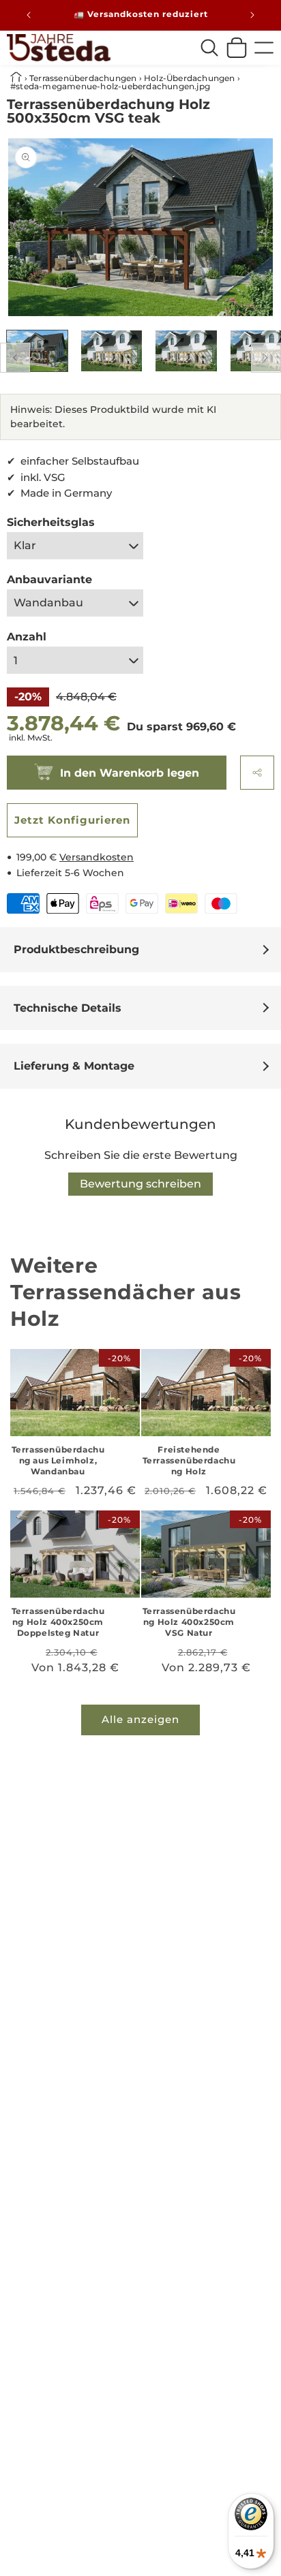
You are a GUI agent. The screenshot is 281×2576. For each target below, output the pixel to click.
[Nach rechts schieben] (266, 358)
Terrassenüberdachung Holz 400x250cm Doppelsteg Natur (58, 1621)
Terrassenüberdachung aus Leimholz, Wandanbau (58, 1460)
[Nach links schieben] (15, 358)
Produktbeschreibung (76, 949)
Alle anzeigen (140, 1719)
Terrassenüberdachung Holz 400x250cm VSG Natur (189, 1621)
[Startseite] (59, 48)
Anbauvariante (49, 579)
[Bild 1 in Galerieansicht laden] (37, 351)
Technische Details (68, 1008)
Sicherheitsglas (51, 522)
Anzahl (27, 637)
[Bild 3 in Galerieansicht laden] (186, 351)
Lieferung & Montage (74, 1066)
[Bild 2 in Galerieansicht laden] (112, 351)
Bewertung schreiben (140, 1184)
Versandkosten (97, 857)
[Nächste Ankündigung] (252, 15)
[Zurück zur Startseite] (17, 78)
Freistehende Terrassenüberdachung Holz (189, 1460)
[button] (257, 773)
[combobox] (209, 48)
